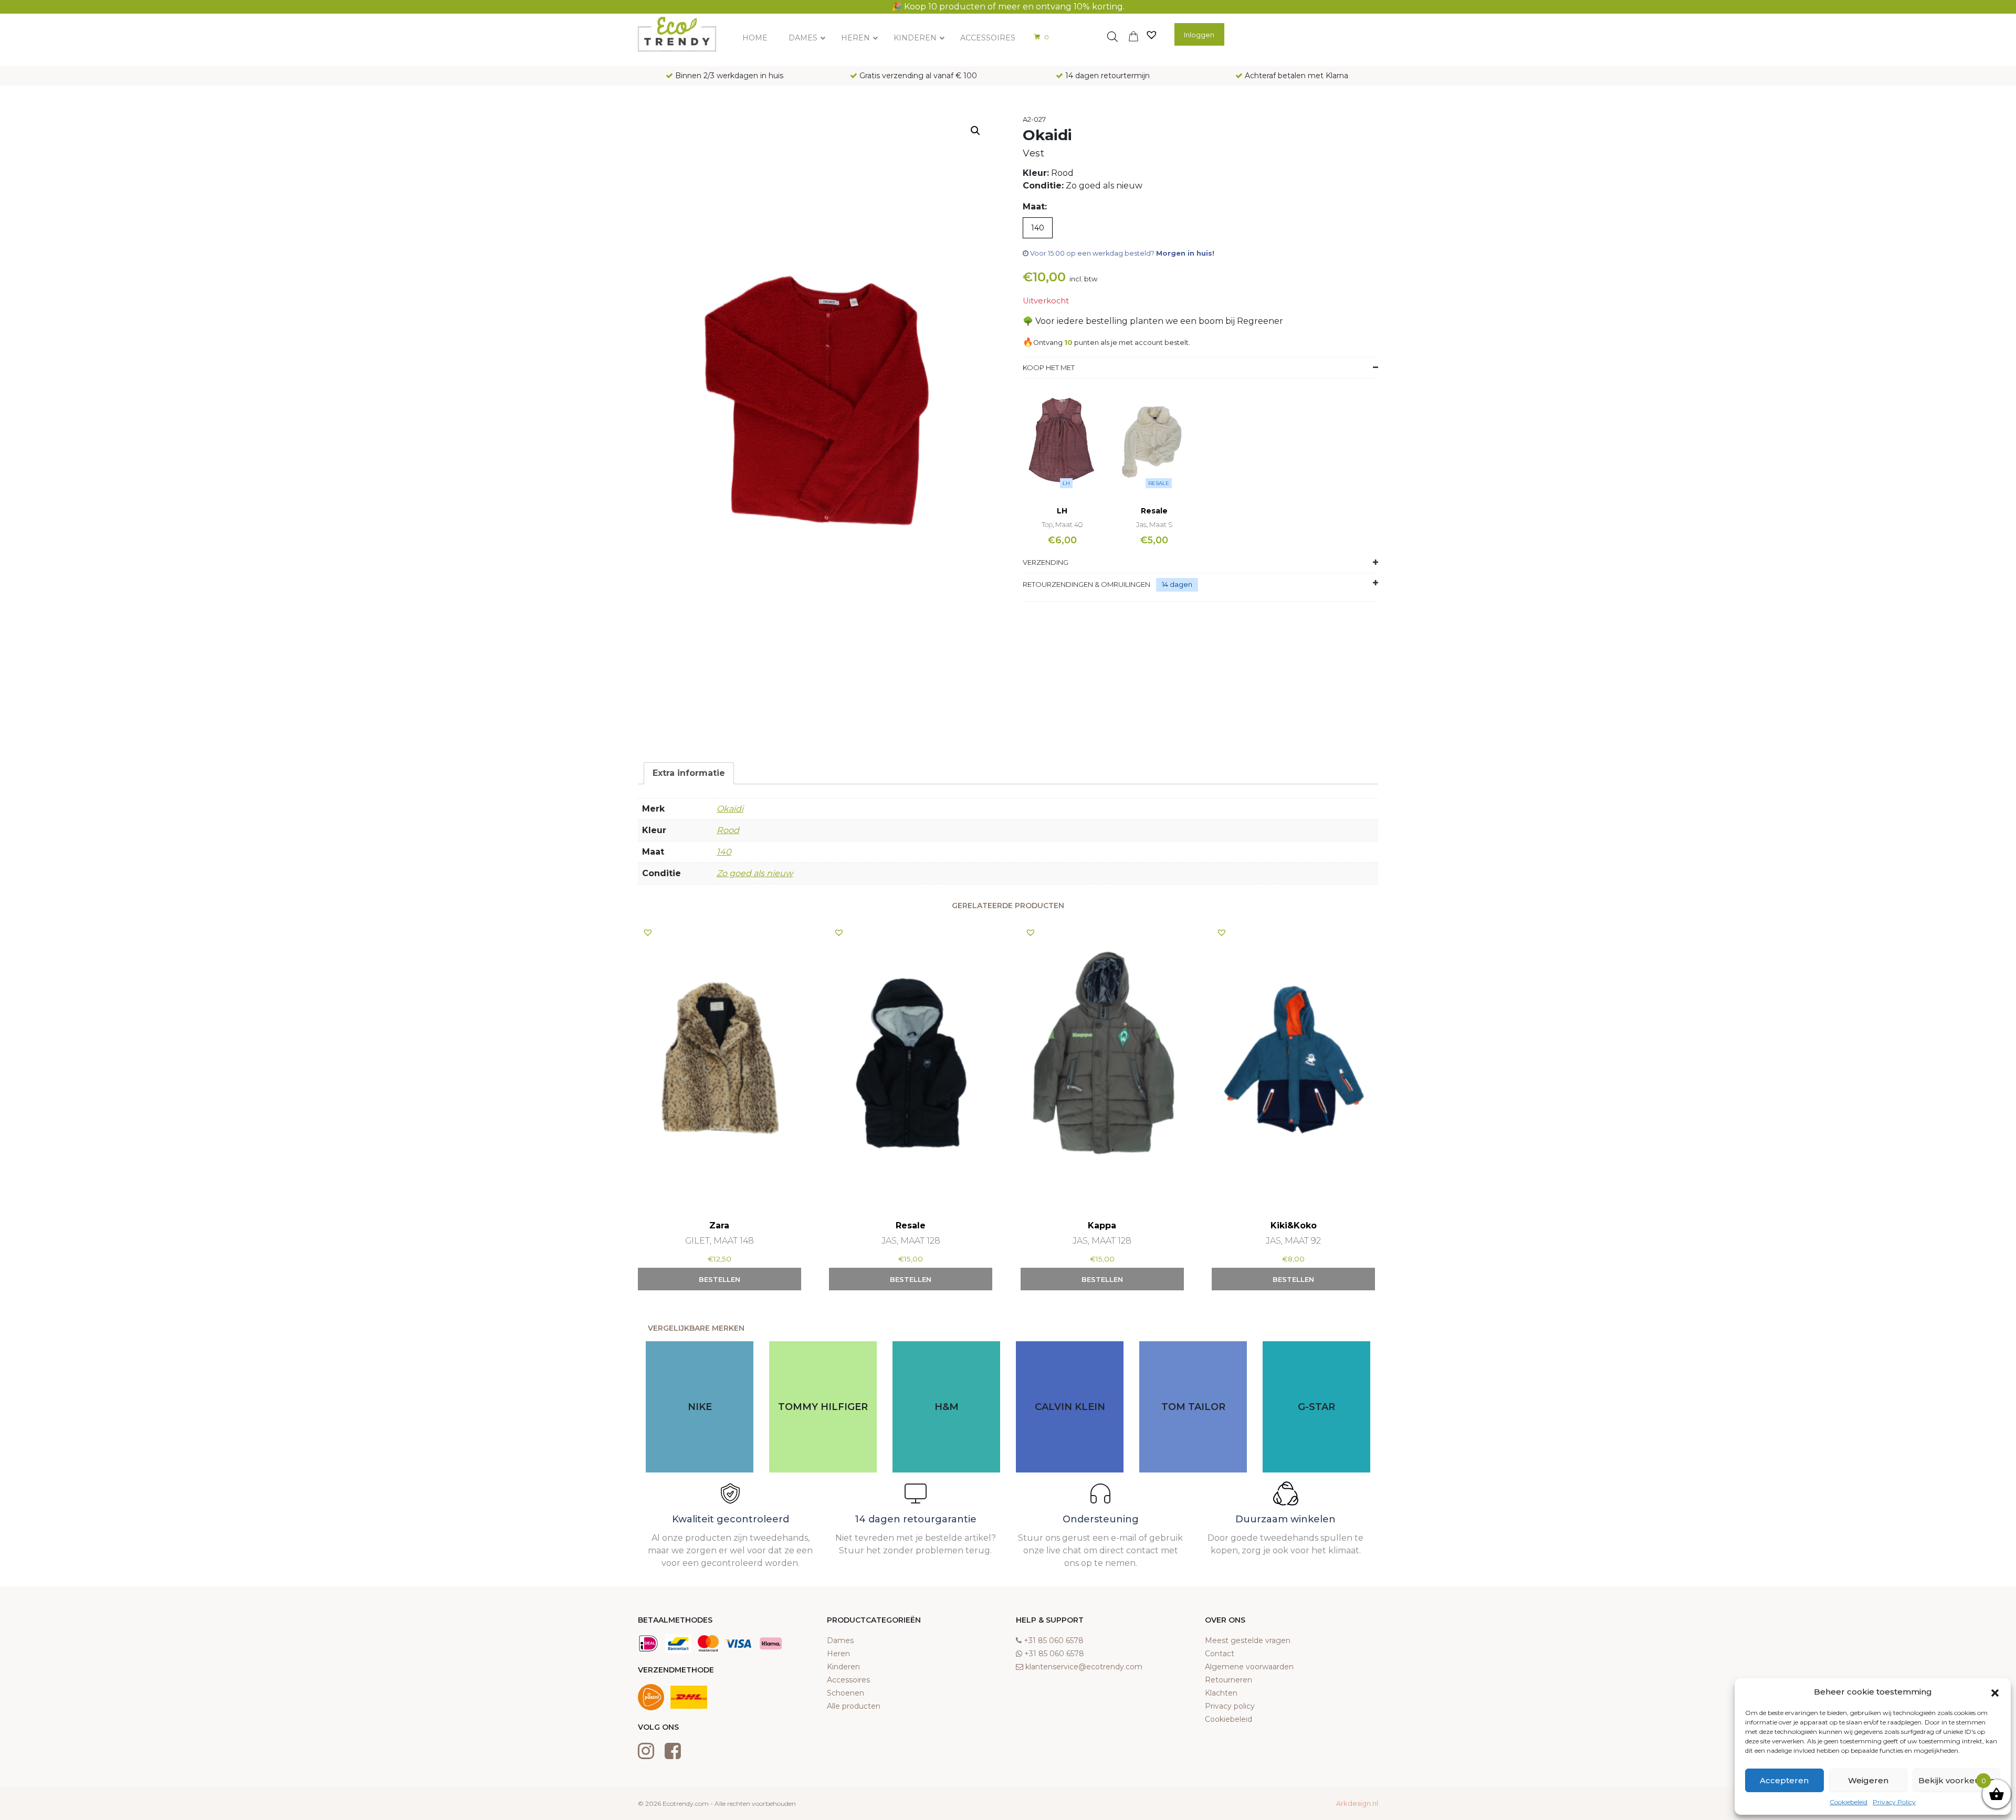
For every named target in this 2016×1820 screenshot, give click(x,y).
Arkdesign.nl (1357, 1803)
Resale (1159, 483)
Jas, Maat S (1154, 524)
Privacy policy (1230, 1706)
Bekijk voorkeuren (1956, 1780)
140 (724, 852)
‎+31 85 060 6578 (1054, 1640)
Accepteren (1784, 1780)
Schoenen (846, 1693)
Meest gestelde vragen (1248, 1640)
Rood (728, 830)
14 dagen (1177, 584)
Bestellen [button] (720, 1279)
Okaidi (730, 809)
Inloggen (1199, 35)
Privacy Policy (1894, 1802)
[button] (1995, 1692)
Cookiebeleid (1849, 1802)
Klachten (1221, 1693)
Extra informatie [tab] (689, 773)
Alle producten (854, 1706)
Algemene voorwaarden (1249, 1667)
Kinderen (843, 1667)
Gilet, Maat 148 (720, 1241)
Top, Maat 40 (1062, 524)
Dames (840, 1640)
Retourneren (1228, 1680)
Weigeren (1868, 1780)
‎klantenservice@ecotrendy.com (1084, 1667)
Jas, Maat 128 (911, 1241)
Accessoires (848, 1680)
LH (1066, 483)
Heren (838, 1654)
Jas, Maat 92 (1293, 1241)
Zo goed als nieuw (755, 873)
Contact (1220, 1654)
